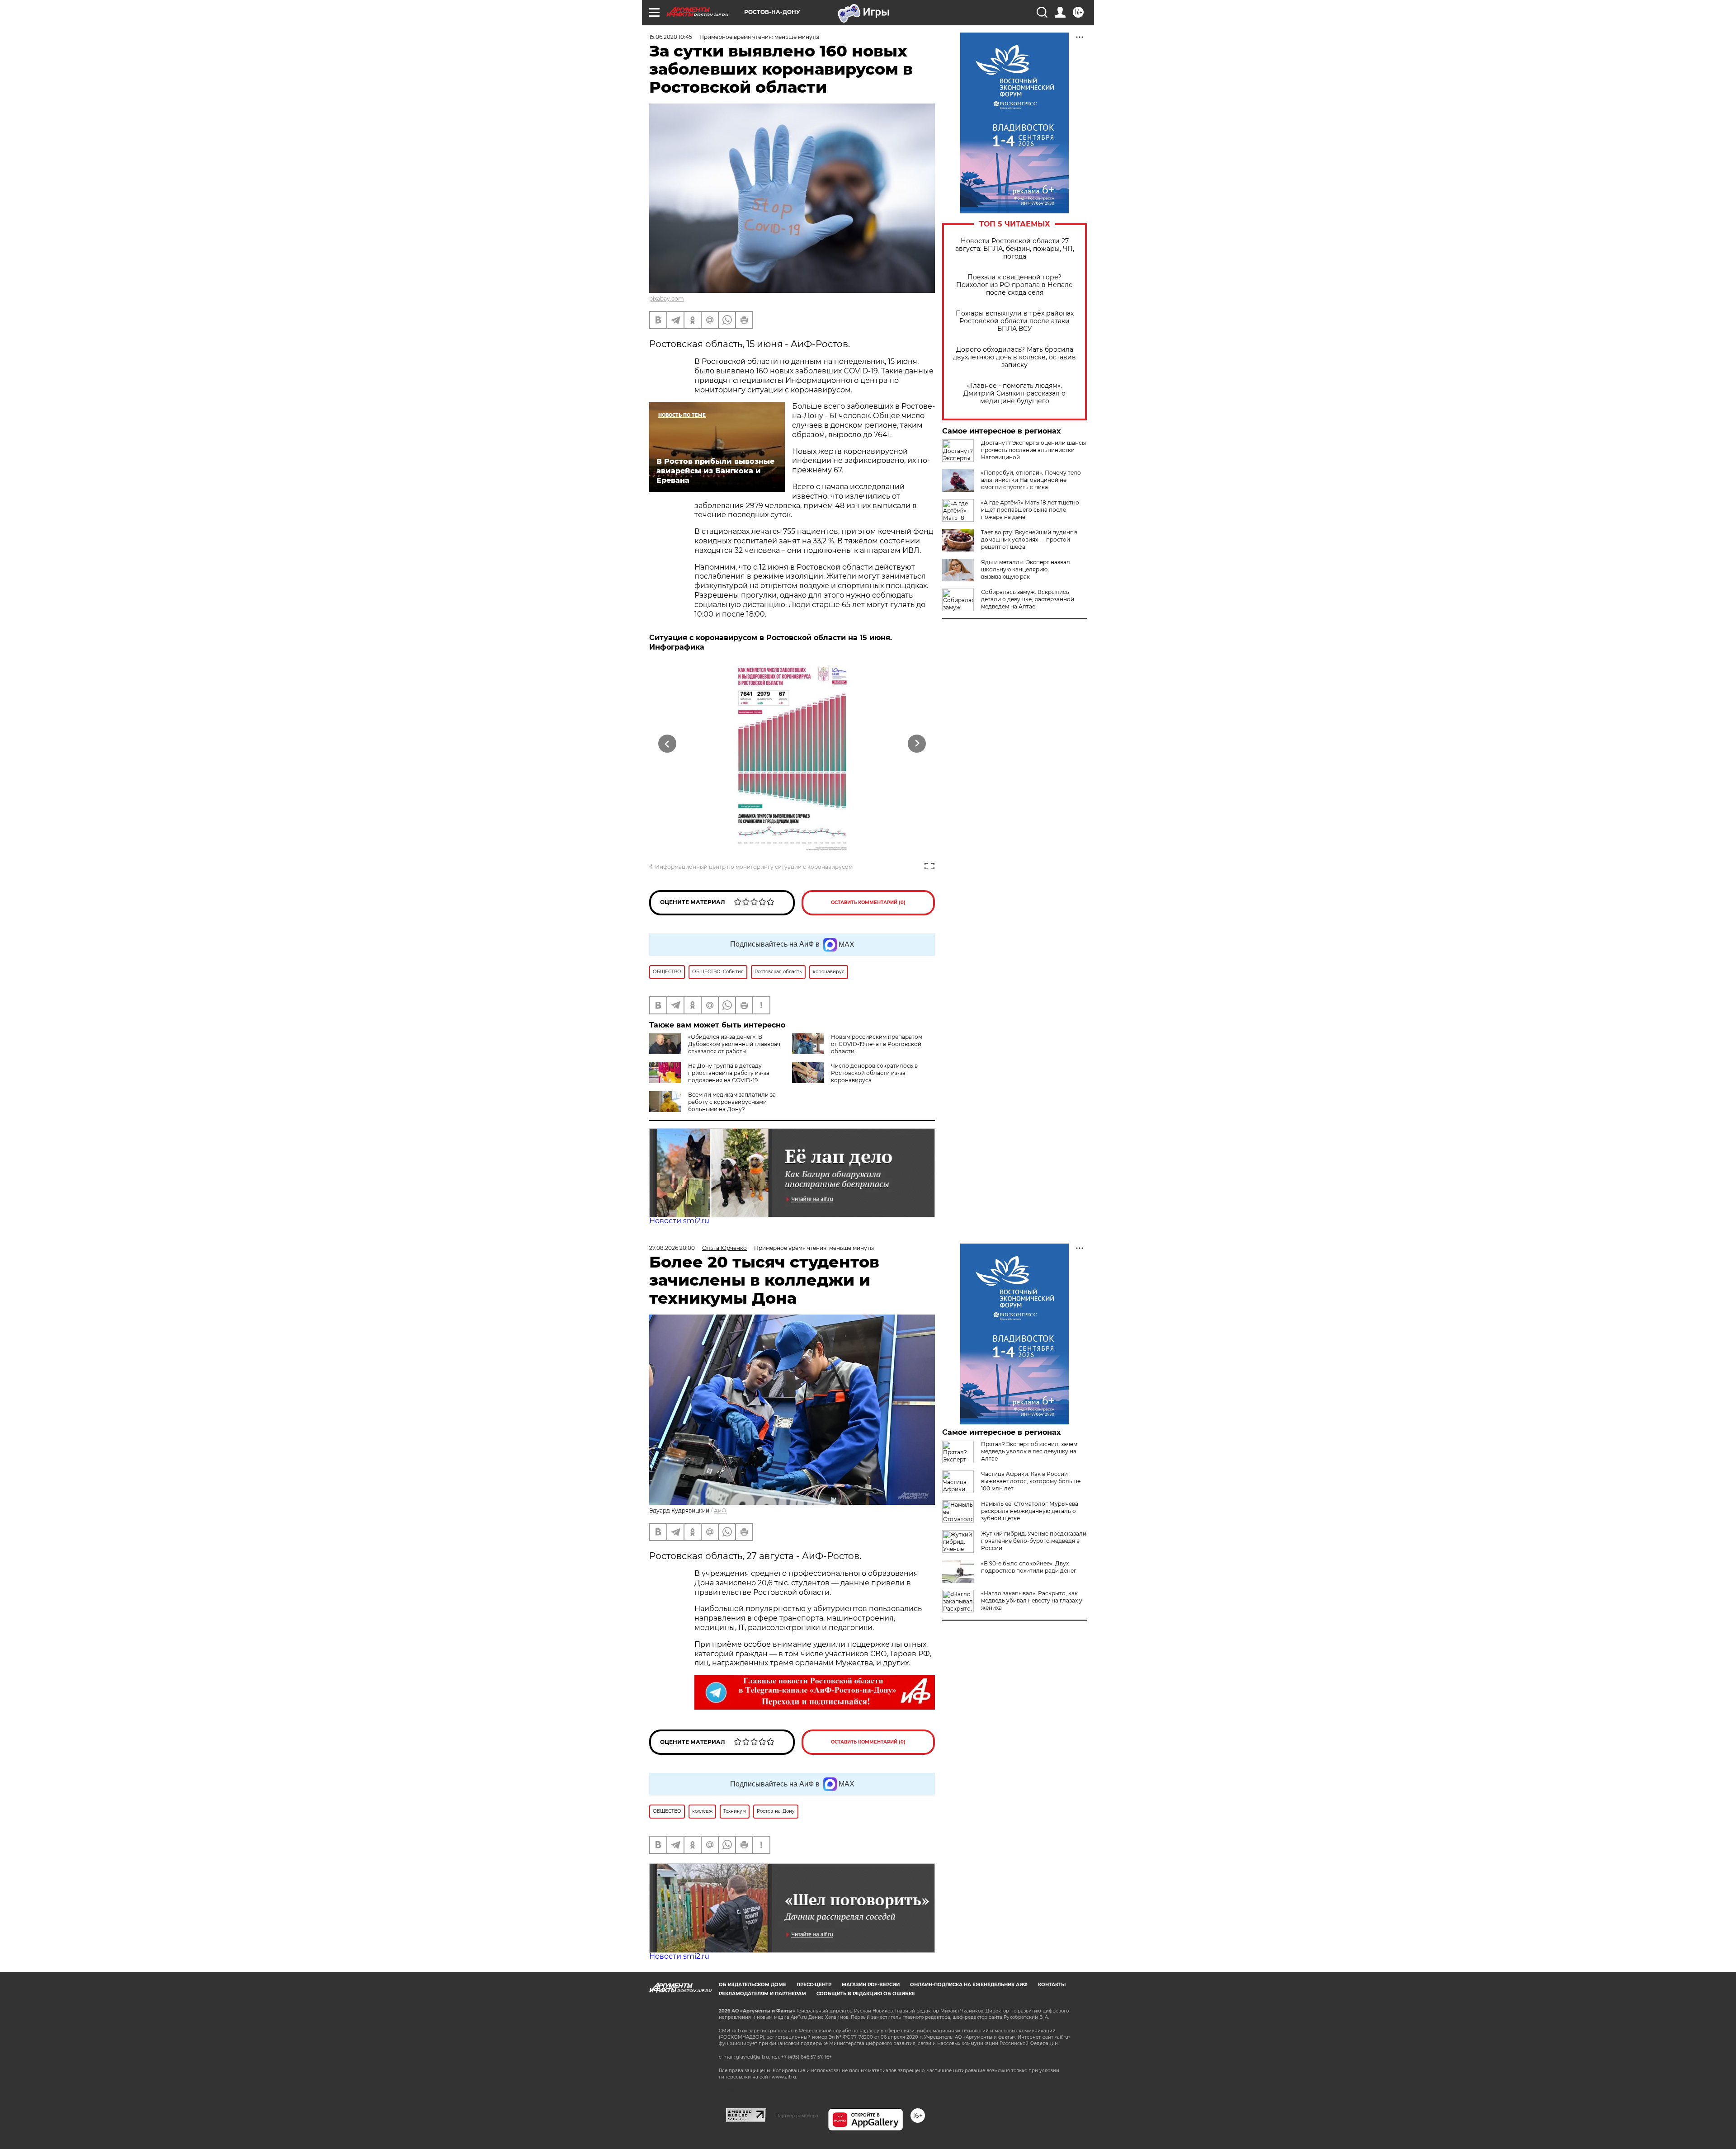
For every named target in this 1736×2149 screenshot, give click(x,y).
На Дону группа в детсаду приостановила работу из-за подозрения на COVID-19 (729, 1073)
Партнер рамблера (797, 2116)
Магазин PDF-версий (871, 1985)
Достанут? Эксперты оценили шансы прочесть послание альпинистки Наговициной (1033, 450)
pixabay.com (667, 299)
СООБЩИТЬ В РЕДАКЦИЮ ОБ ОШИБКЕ (866, 1994)
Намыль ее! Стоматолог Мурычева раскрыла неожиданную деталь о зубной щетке (1030, 1511)
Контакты (1052, 1985)
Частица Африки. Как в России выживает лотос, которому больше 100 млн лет (1031, 1481)
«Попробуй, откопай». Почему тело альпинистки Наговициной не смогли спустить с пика (1031, 480)
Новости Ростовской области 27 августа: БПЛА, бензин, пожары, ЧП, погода (1015, 249)
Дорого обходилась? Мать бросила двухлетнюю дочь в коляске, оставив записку (1014, 357)
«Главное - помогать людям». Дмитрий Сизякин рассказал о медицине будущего (1014, 394)
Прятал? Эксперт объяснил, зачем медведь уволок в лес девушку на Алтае (1029, 1451)
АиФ (720, 1510)
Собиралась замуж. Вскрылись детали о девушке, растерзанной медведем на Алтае (1028, 599)
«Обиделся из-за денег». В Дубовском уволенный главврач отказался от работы (734, 1044)
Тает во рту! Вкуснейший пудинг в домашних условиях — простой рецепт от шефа (1029, 540)
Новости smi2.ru (679, 1221)
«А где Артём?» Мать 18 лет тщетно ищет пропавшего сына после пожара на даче (1030, 510)
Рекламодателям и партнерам (762, 1994)
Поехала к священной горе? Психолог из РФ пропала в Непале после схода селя (1014, 285)
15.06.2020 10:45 (671, 37)
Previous (668, 744)
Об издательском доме (752, 1985)
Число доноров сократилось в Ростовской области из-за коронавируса (874, 1073)
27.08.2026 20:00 (672, 1248)
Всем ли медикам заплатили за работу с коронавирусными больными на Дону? (732, 1102)
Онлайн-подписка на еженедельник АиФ (969, 1985)
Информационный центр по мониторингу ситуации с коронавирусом (754, 867)
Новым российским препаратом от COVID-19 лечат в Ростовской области (877, 1044)
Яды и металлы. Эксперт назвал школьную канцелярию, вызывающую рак (1026, 569)
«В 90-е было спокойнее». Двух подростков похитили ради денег (1029, 1567)
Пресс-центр (814, 1985)
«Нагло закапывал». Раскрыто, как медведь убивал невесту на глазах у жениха (1032, 1600)
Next (917, 744)
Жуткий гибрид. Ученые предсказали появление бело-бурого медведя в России (1034, 1541)
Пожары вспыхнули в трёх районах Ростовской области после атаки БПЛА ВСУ (1015, 321)
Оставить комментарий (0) (868, 902)
